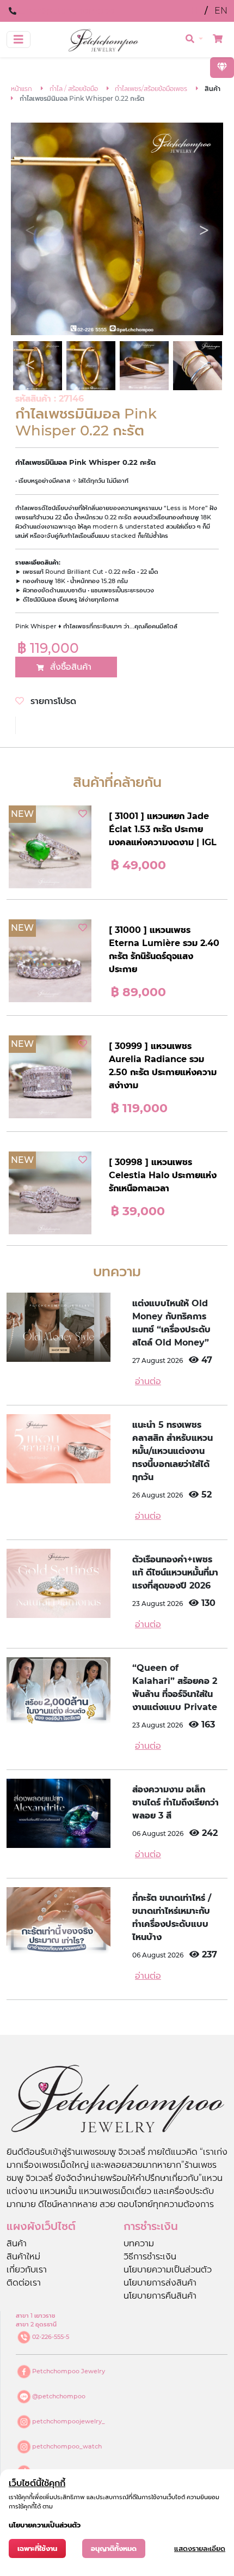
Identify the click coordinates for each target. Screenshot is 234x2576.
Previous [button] (30, 231)
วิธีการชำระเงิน (150, 2256)
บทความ (139, 2243)
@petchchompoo (59, 2396)
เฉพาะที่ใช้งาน (37, 2548)
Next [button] (204, 231)
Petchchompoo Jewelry (69, 2371)
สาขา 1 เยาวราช (36, 2316)
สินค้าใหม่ (23, 2256)
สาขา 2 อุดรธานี (36, 2324)
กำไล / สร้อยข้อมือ (74, 89)
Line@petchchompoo (66, 11)
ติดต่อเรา (24, 2283)
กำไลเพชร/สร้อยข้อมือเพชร (151, 89)
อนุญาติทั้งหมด (114, 2548)
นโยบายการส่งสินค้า (160, 2283)
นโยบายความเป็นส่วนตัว (168, 2269)
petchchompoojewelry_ (69, 2421)
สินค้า (17, 2243)
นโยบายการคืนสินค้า (160, 2296)
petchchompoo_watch (67, 2446)
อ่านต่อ (148, 1381)
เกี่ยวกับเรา (27, 2269)
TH (193, 11)
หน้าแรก (21, 89)
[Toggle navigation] (19, 40)
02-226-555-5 (51, 2337)
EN (221, 11)
